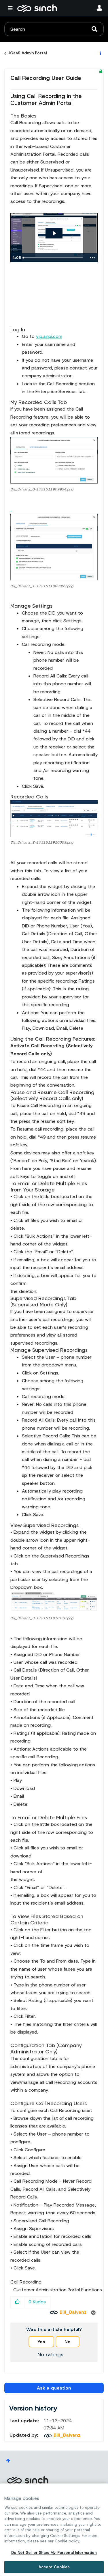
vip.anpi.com (49, 336)
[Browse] (12, 8)
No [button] (68, 2342)
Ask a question (54, 2388)
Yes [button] (41, 2342)
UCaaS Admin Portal (27, 53)
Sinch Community (37, 8)
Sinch (28, 2480)
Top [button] (8, 2461)
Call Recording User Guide (46, 78)
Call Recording (26, 2282)
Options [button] (100, 53)
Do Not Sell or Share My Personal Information (54, 2553)
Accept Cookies (54, 2567)
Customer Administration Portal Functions (58, 2290)
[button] (54, 460)
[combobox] (54, 29)
